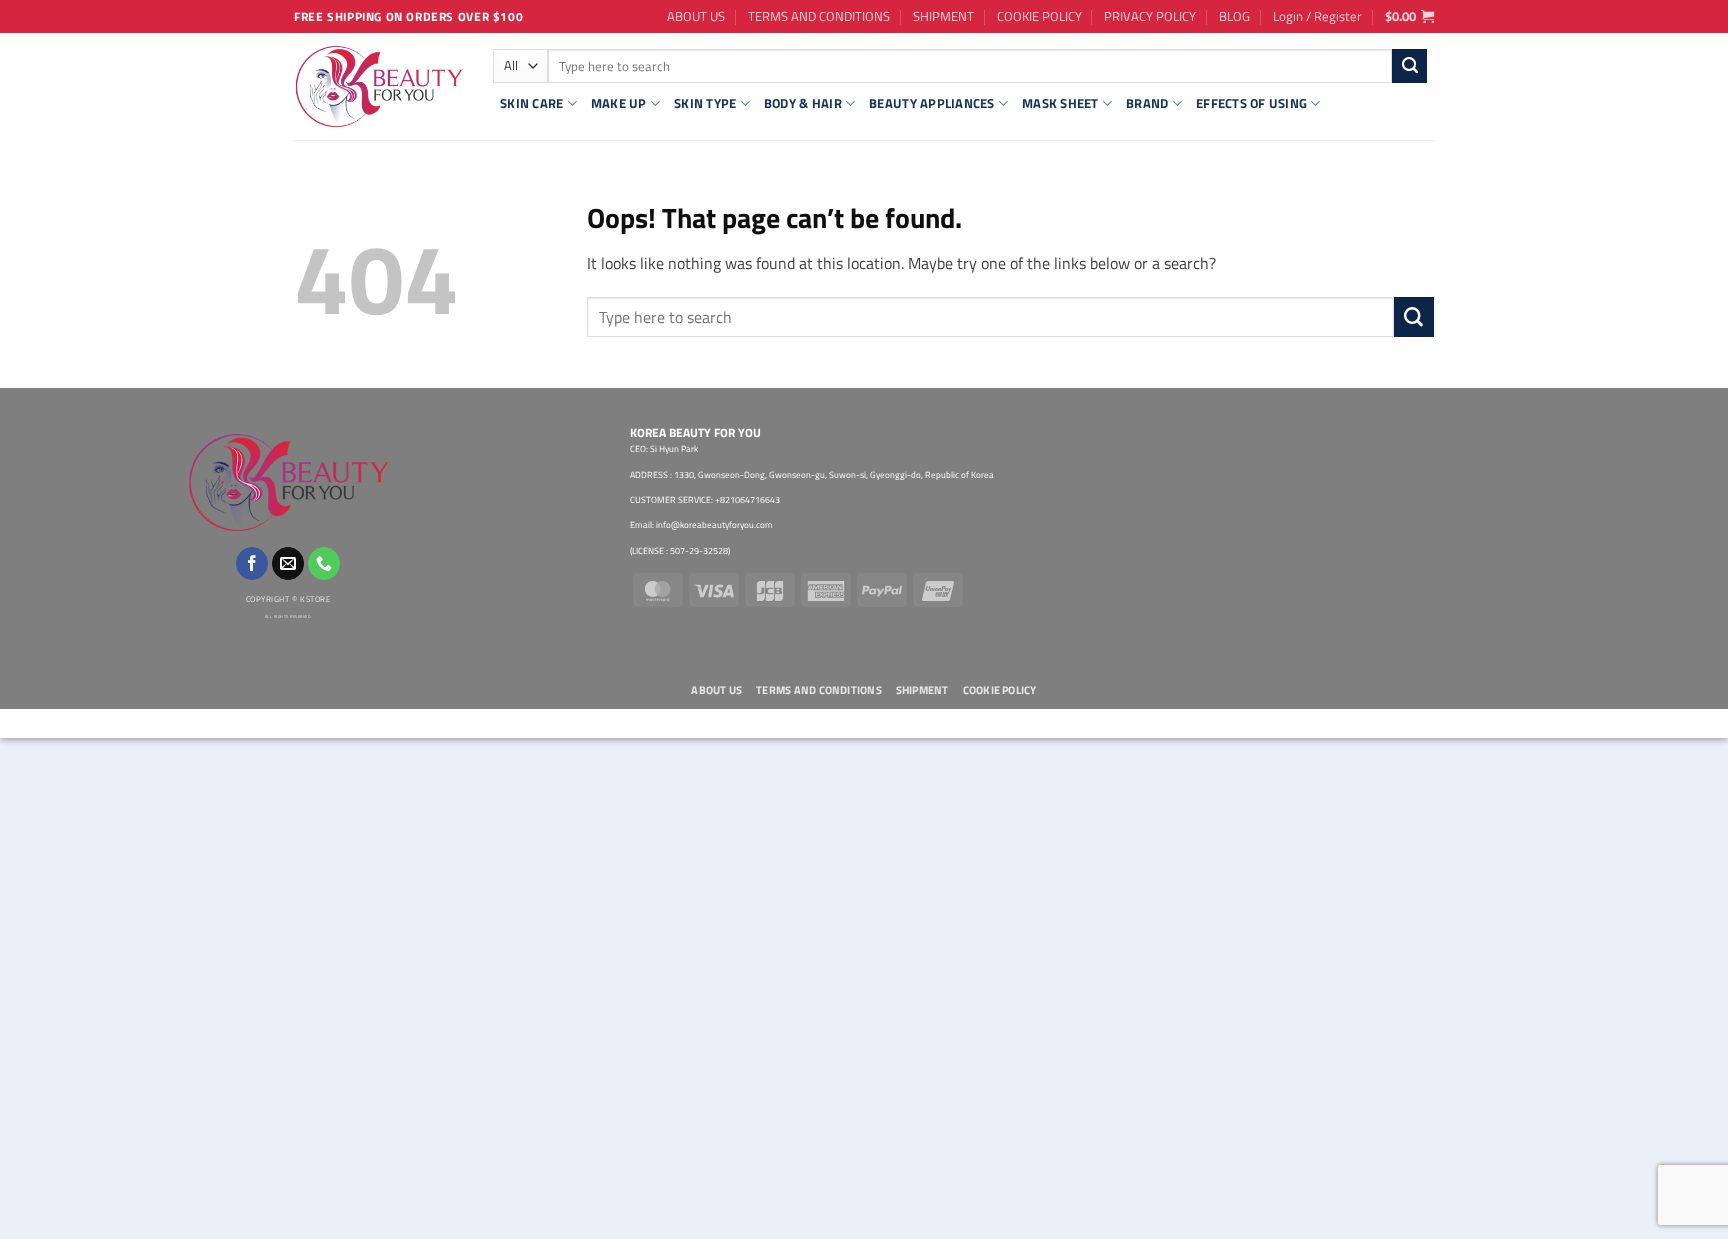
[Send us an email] (288, 564)
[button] (1317, 16)
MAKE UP (619, 103)
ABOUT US (696, 16)
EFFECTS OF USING (1251, 103)
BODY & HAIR (803, 103)
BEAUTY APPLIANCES (931, 103)
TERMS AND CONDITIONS (819, 16)
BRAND (1147, 103)
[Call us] (324, 564)
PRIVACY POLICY (1150, 16)
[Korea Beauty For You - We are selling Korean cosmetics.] (378, 86)
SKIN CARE (531, 103)
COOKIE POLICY (1039, 16)
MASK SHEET (1060, 103)
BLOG (1234, 16)
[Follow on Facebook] (252, 564)
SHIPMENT (943, 16)
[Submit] (1409, 66)
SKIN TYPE (705, 103)
